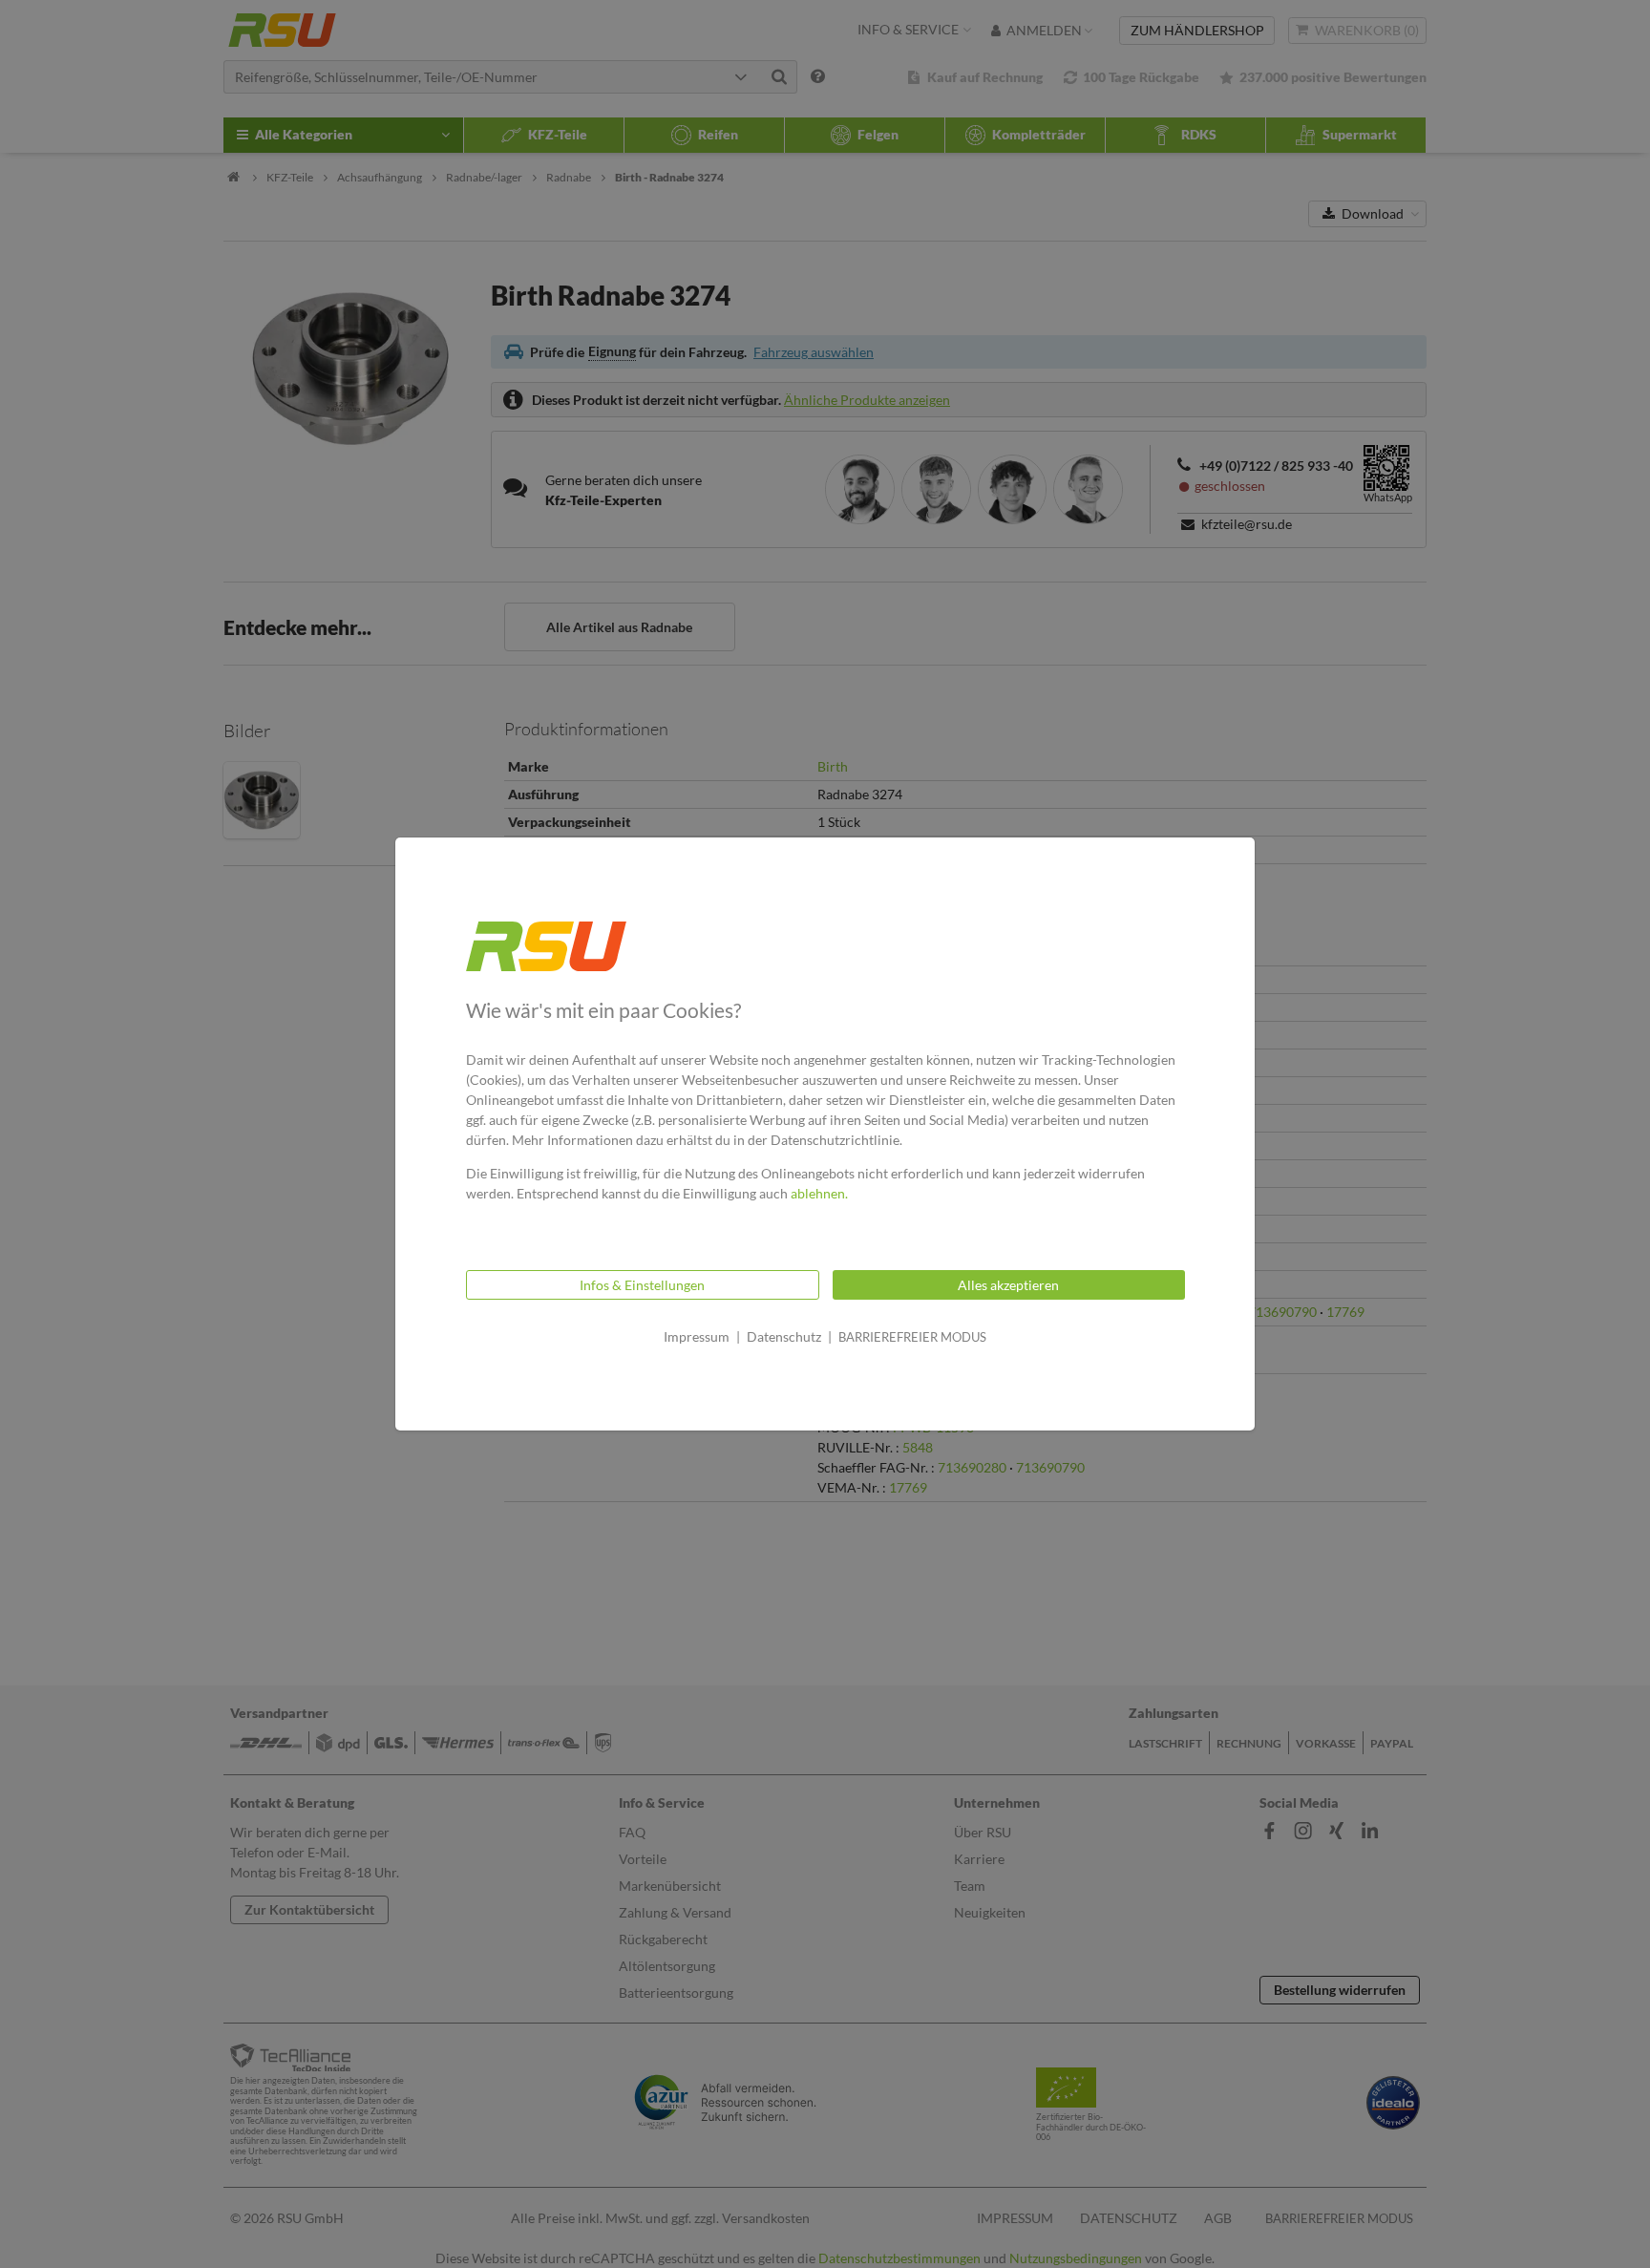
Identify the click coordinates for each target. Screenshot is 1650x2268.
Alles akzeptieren (1008, 1285)
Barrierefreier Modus (912, 1337)
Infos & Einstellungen (642, 1285)
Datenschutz (784, 1336)
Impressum (697, 1336)
